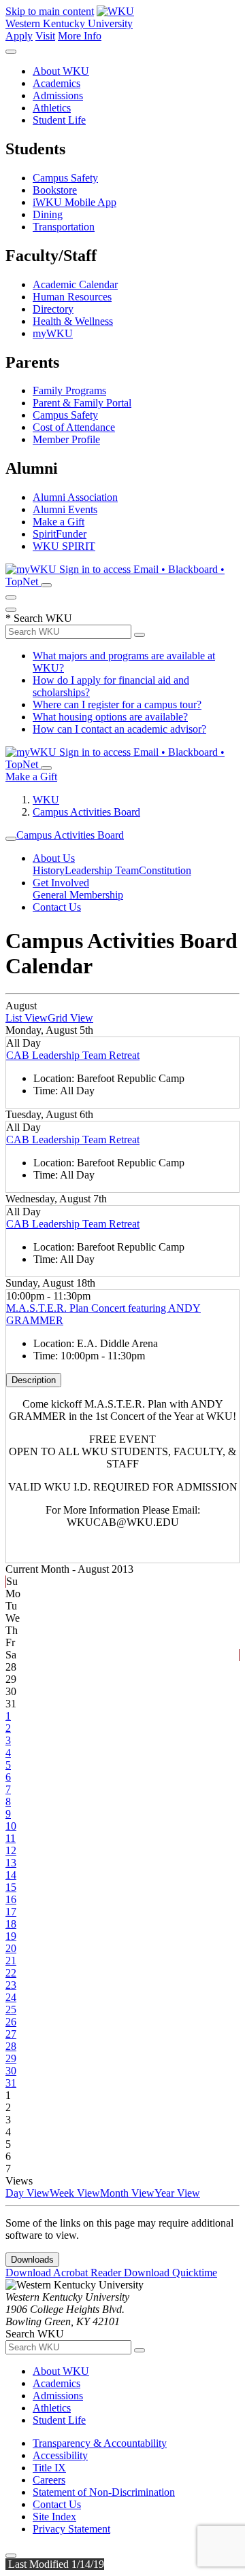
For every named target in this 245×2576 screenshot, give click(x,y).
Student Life (59, 120)
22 (11, 1973)
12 (11, 1850)
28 (11, 2046)
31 (11, 2083)
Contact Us (57, 907)
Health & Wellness (73, 321)
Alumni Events (65, 509)
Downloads (32, 2260)
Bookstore (55, 190)
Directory (53, 309)
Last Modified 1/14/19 (55, 2564)
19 (11, 1936)
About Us (54, 858)
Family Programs (69, 390)
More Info (80, 36)
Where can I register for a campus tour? (117, 704)
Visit (45, 36)
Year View (177, 2193)
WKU (46, 800)
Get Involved (61, 883)
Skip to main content (50, 11)
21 (11, 1961)
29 (11, 2058)
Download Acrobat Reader (65, 2273)
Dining (48, 214)
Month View (127, 2193)
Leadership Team (102, 870)
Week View (75, 2193)
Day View (28, 2193)
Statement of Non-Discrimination (104, 2492)
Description (34, 1380)
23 (11, 1985)
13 (11, 1863)
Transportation (64, 227)
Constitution (165, 870)
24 (11, 1997)
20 (11, 1948)
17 (11, 1912)
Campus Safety (65, 178)
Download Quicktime (170, 2273)
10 (11, 1826)
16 (11, 1899)
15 (11, 1887)
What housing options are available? (110, 717)
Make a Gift (59, 522)
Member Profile (66, 439)
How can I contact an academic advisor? (119, 729)
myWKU (53, 333)
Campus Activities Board (86, 812)
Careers (49, 2480)
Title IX (49, 2468)
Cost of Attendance (74, 427)
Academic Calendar (75, 284)
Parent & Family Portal (82, 403)
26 (11, 2022)
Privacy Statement (71, 2529)
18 (11, 1924)
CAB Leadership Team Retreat (73, 1055)
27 (11, 2034)
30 (11, 2071)
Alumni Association (75, 497)
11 (11, 1838)
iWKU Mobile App (75, 202)
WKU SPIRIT (64, 546)
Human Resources (72, 297)
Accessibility (60, 2455)
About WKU (61, 71)
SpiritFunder (60, 534)
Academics (56, 83)
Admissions (58, 95)
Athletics (52, 108)
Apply (19, 36)
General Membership (78, 895)
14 (11, 1875)
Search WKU (39, 618)
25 (11, 2009)
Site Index (54, 2517)
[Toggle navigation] (11, 839)
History (49, 870)
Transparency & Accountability (100, 2443)
